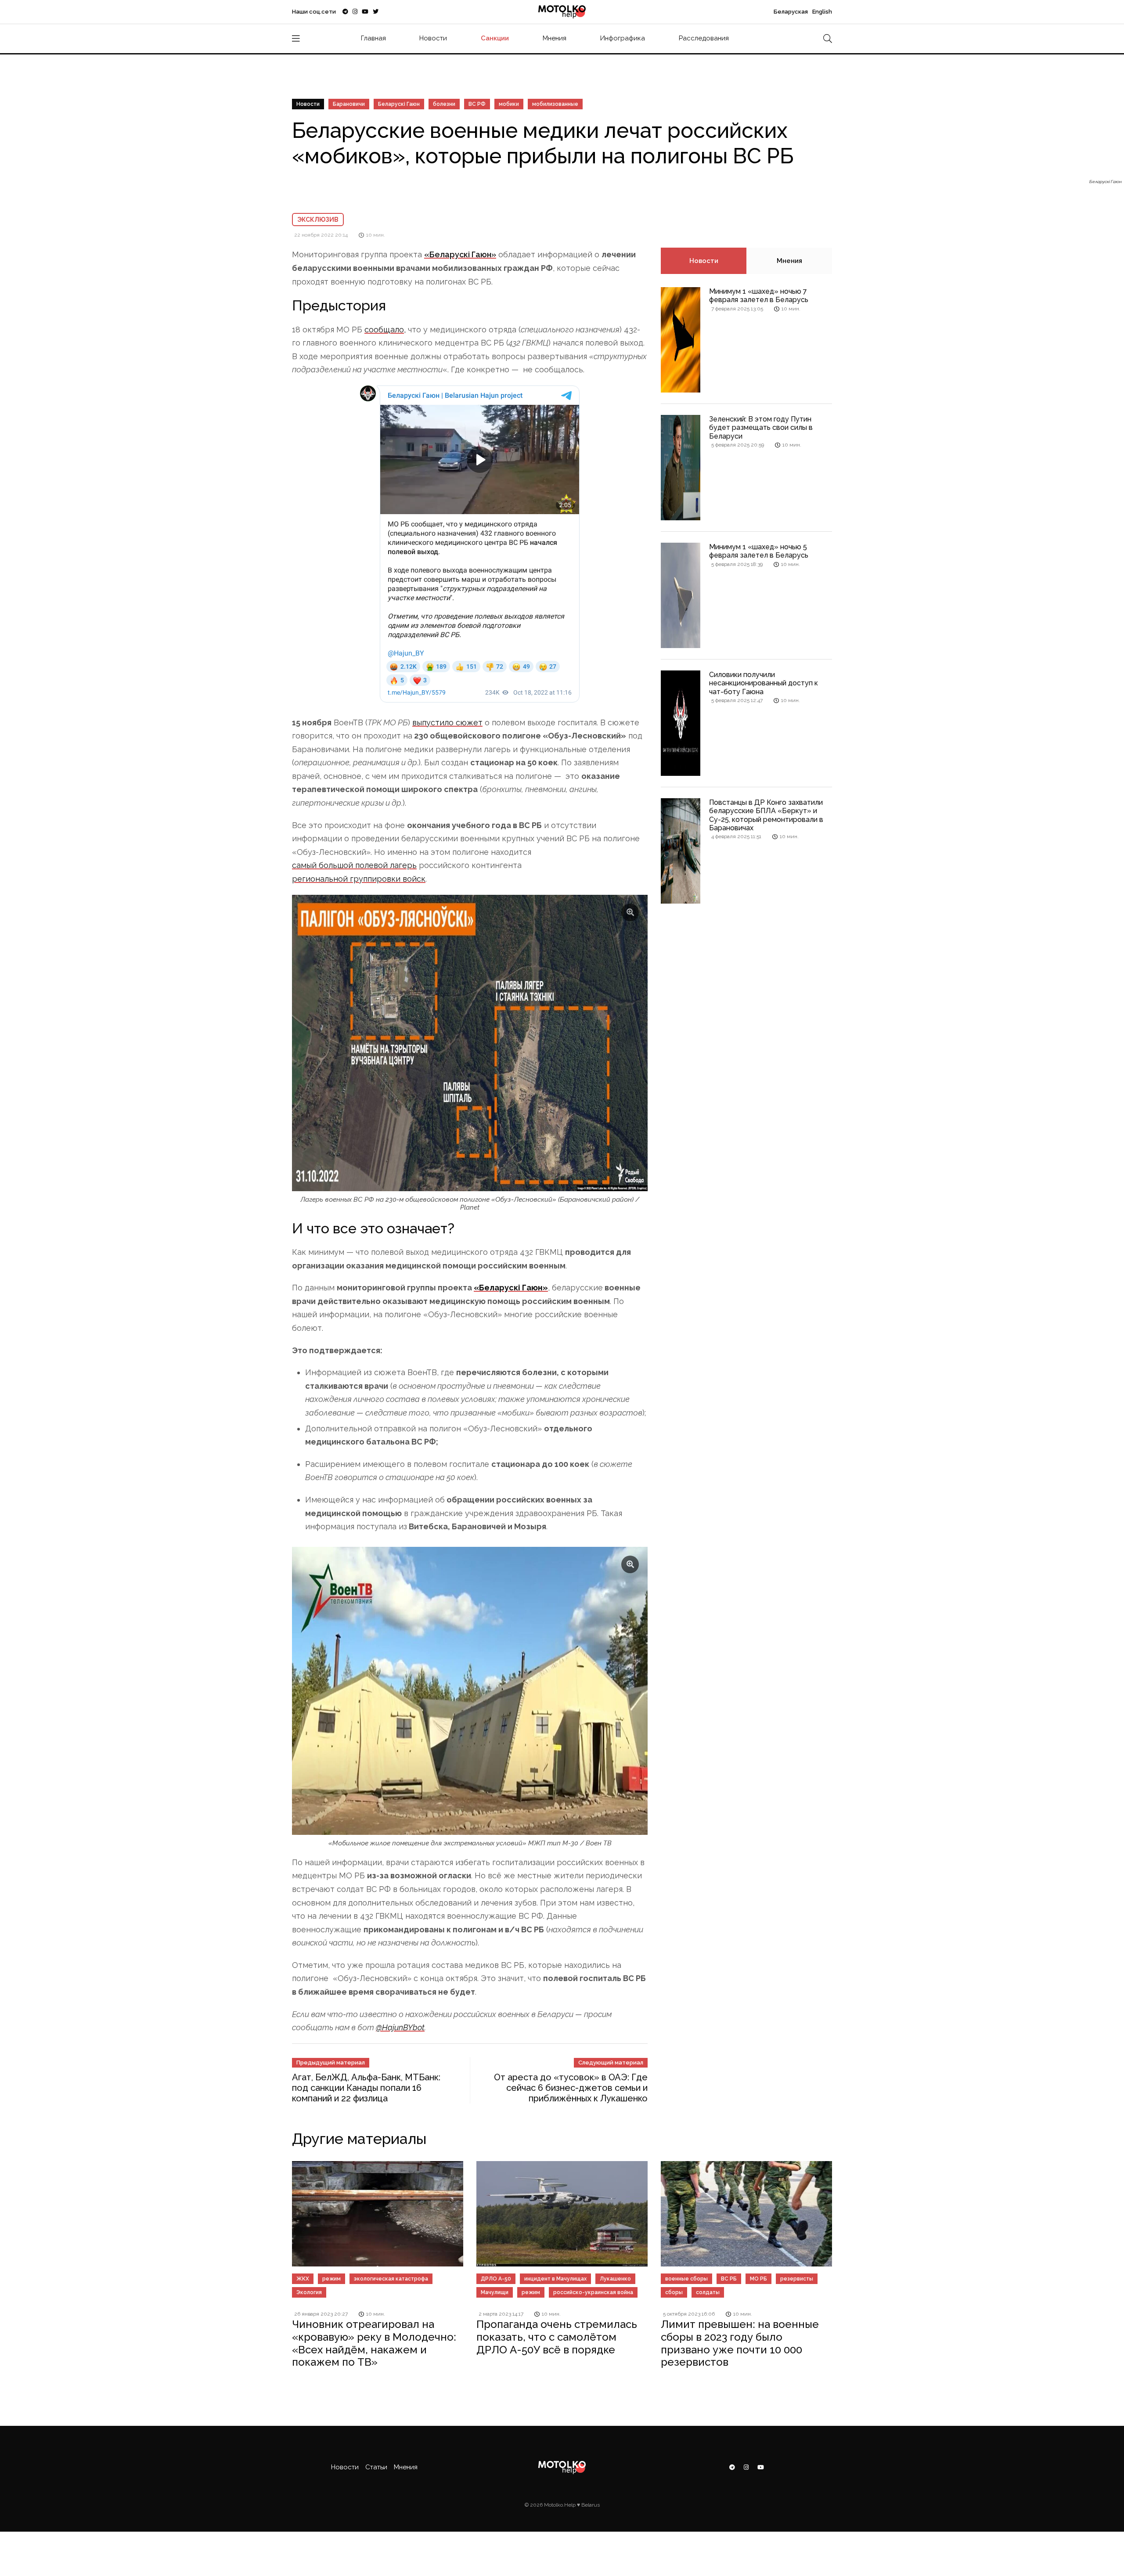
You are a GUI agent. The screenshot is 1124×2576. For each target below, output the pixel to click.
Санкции (495, 38)
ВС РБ (729, 2279)
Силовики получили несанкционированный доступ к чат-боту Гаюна (764, 683)
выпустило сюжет (447, 722)
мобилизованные (555, 104)
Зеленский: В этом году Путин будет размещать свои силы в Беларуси (761, 427)
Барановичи (349, 104)
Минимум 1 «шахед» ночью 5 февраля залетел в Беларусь (759, 551)
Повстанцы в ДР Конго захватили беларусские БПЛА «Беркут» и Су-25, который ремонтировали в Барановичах (766, 815)
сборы (674, 2292)
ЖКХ (303, 2279)
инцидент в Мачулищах (555, 2279)
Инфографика (623, 38)
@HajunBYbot (400, 2027)
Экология (309, 2292)
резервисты (797, 2279)
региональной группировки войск (359, 879)
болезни (444, 104)
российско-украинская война (593, 2292)
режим (331, 2279)
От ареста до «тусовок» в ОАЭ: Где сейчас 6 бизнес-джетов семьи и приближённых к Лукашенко (571, 2088)
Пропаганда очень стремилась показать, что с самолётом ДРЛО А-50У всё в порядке (557, 2337)
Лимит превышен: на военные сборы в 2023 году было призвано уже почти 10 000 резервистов (740, 2343)
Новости (433, 38)
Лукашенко (615, 2279)
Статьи (376, 2467)
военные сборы (686, 2279)
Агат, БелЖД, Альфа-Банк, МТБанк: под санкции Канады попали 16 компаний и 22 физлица (366, 2088)
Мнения (555, 38)
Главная (373, 38)
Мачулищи (495, 2292)
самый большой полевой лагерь (354, 865)
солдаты (708, 2292)
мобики (509, 104)
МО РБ (758, 2279)
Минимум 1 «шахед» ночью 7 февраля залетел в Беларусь (759, 295)
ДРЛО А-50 (496, 2279)
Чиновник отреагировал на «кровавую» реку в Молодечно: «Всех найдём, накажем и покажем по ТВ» (374, 2343)
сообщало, (385, 330)
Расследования (704, 38)
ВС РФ (477, 104)
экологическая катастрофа (391, 2279)
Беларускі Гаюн (399, 104)
